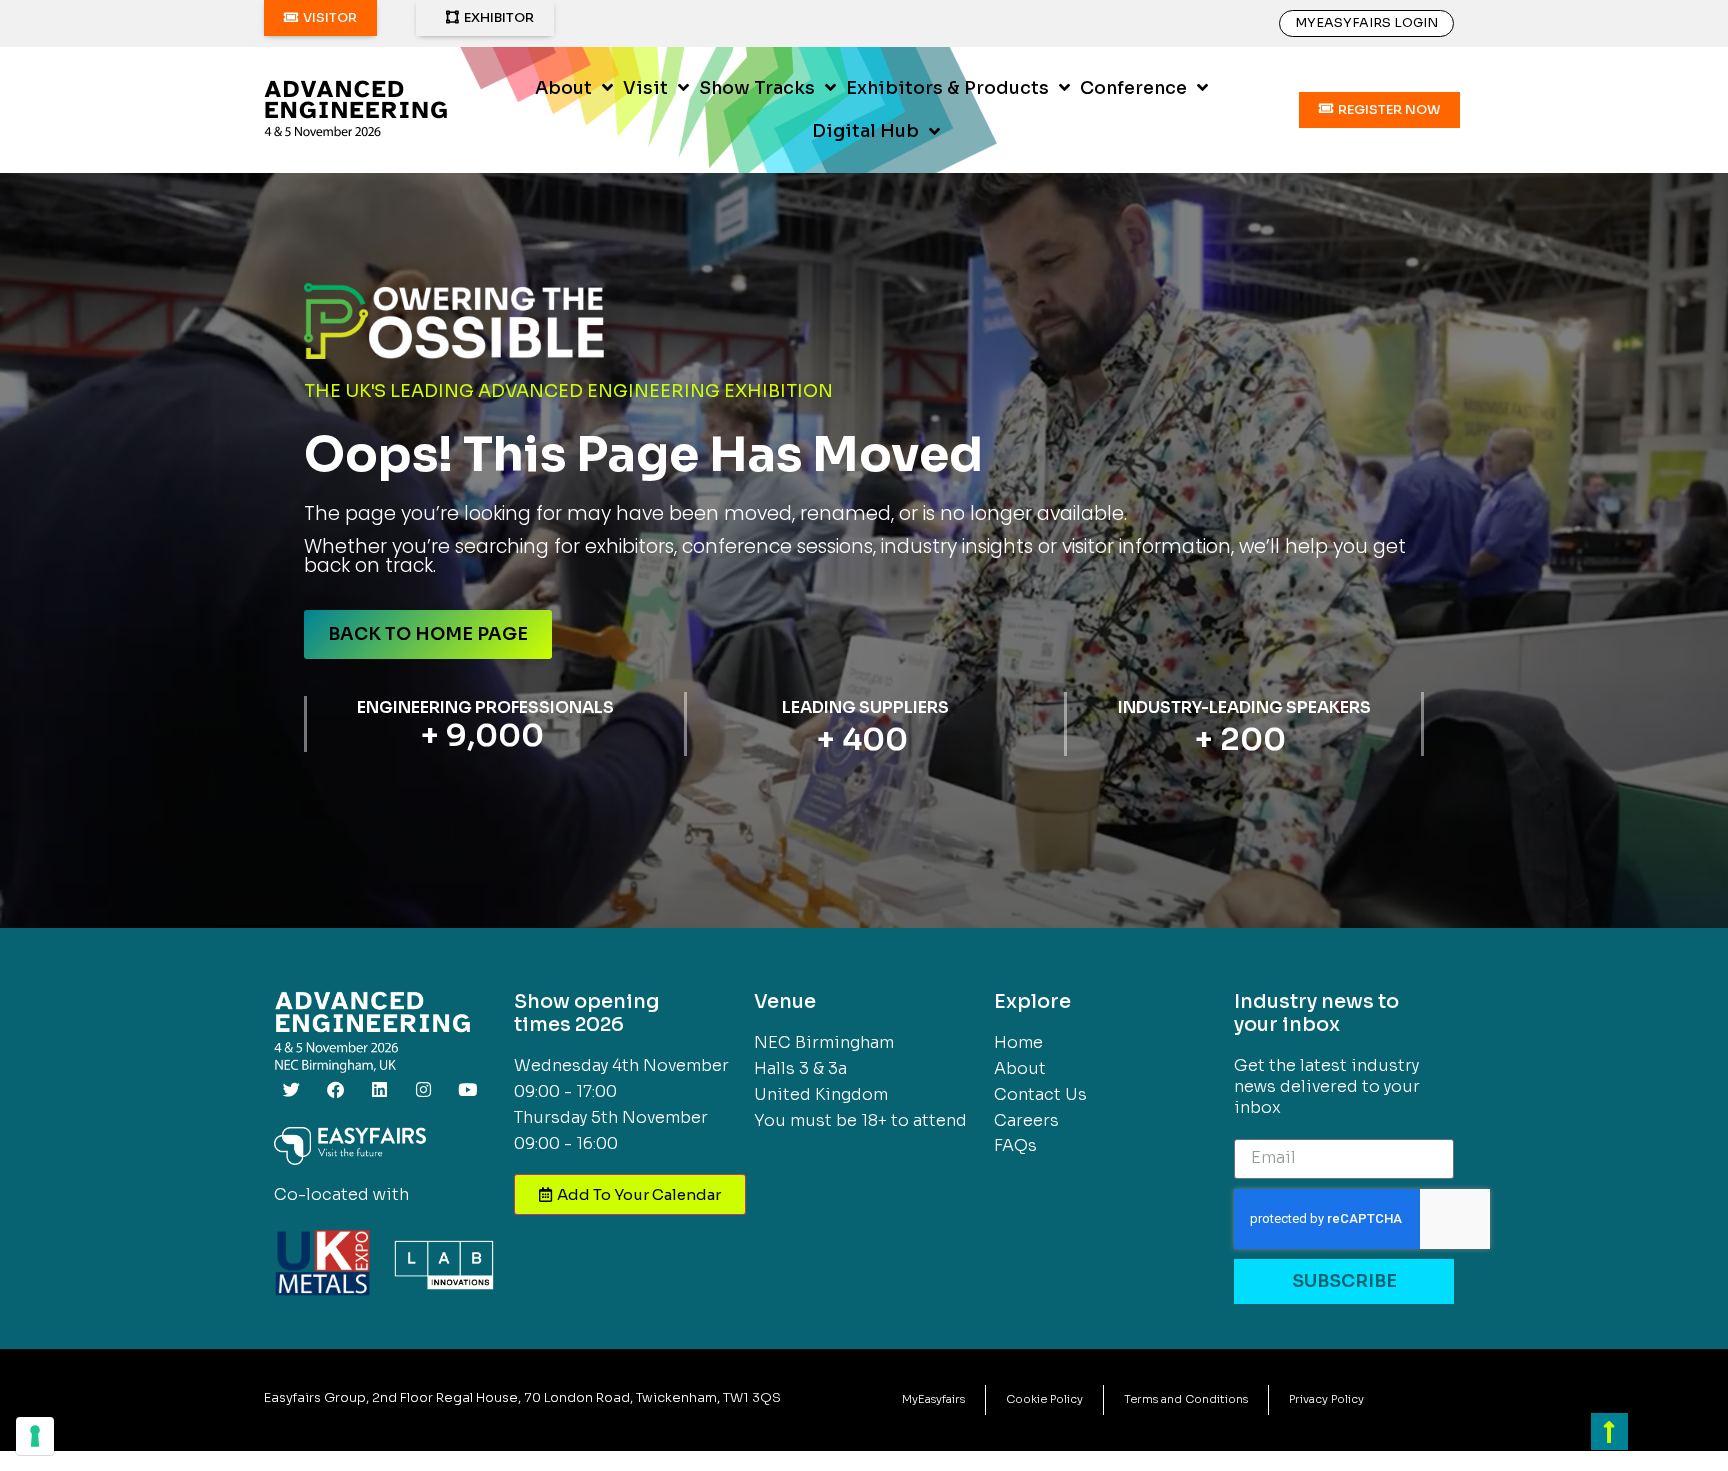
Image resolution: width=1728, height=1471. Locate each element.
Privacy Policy (1326, 1399)
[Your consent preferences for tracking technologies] (35, 1436)
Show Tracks (757, 88)
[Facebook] (335, 1090)
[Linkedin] (379, 1090)
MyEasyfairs (933, 1399)
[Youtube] (467, 1090)
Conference (1133, 88)
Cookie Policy (1044, 1399)
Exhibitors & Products (947, 88)
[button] (320, 18)
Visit (645, 88)
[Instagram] (423, 1090)
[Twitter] (291, 1090)
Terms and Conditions (1186, 1399)
